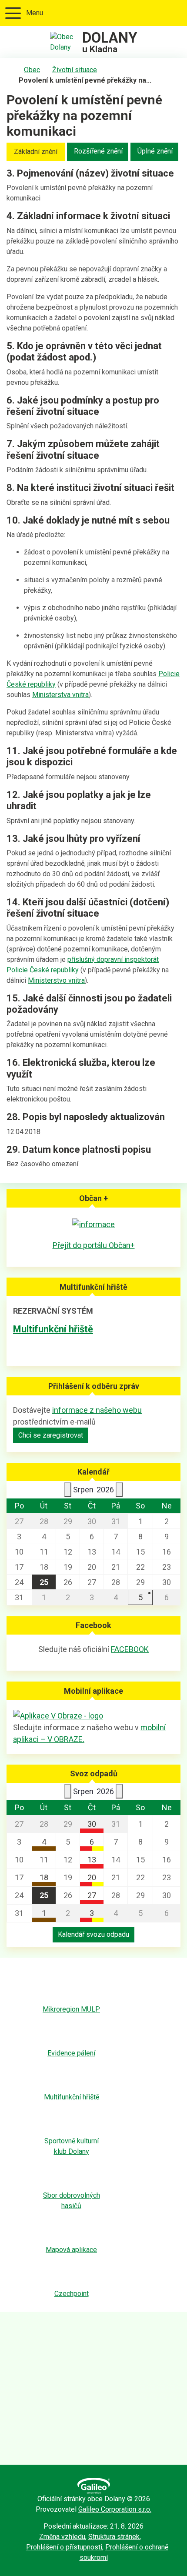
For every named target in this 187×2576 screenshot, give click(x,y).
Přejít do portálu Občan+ (94, 1245)
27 (92, 1895)
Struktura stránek (114, 2537)
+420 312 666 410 (146, 13)
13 (92, 1860)
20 (92, 1877)
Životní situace (75, 70)
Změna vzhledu (62, 2537)
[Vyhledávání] (175, 13)
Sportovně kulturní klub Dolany (72, 2146)
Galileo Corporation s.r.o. (115, 2509)
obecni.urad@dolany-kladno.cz (160, 13)
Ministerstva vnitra (60, 695)
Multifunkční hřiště (53, 1329)
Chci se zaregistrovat (51, 1435)
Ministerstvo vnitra (56, 980)
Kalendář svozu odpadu (93, 1934)
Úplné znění (155, 151)
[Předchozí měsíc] (68, 1490)
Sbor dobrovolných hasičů (72, 2201)
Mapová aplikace (71, 2250)
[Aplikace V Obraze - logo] (58, 1715)
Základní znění (36, 152)
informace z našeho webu (97, 1410)
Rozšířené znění (98, 151)
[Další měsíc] (119, 1490)
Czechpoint (72, 2294)
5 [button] (140, 1597)
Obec (32, 70)
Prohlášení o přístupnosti (64, 2547)
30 (92, 1824)
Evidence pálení (71, 2053)
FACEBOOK (130, 1649)
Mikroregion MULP (71, 2009)
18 (44, 1877)
